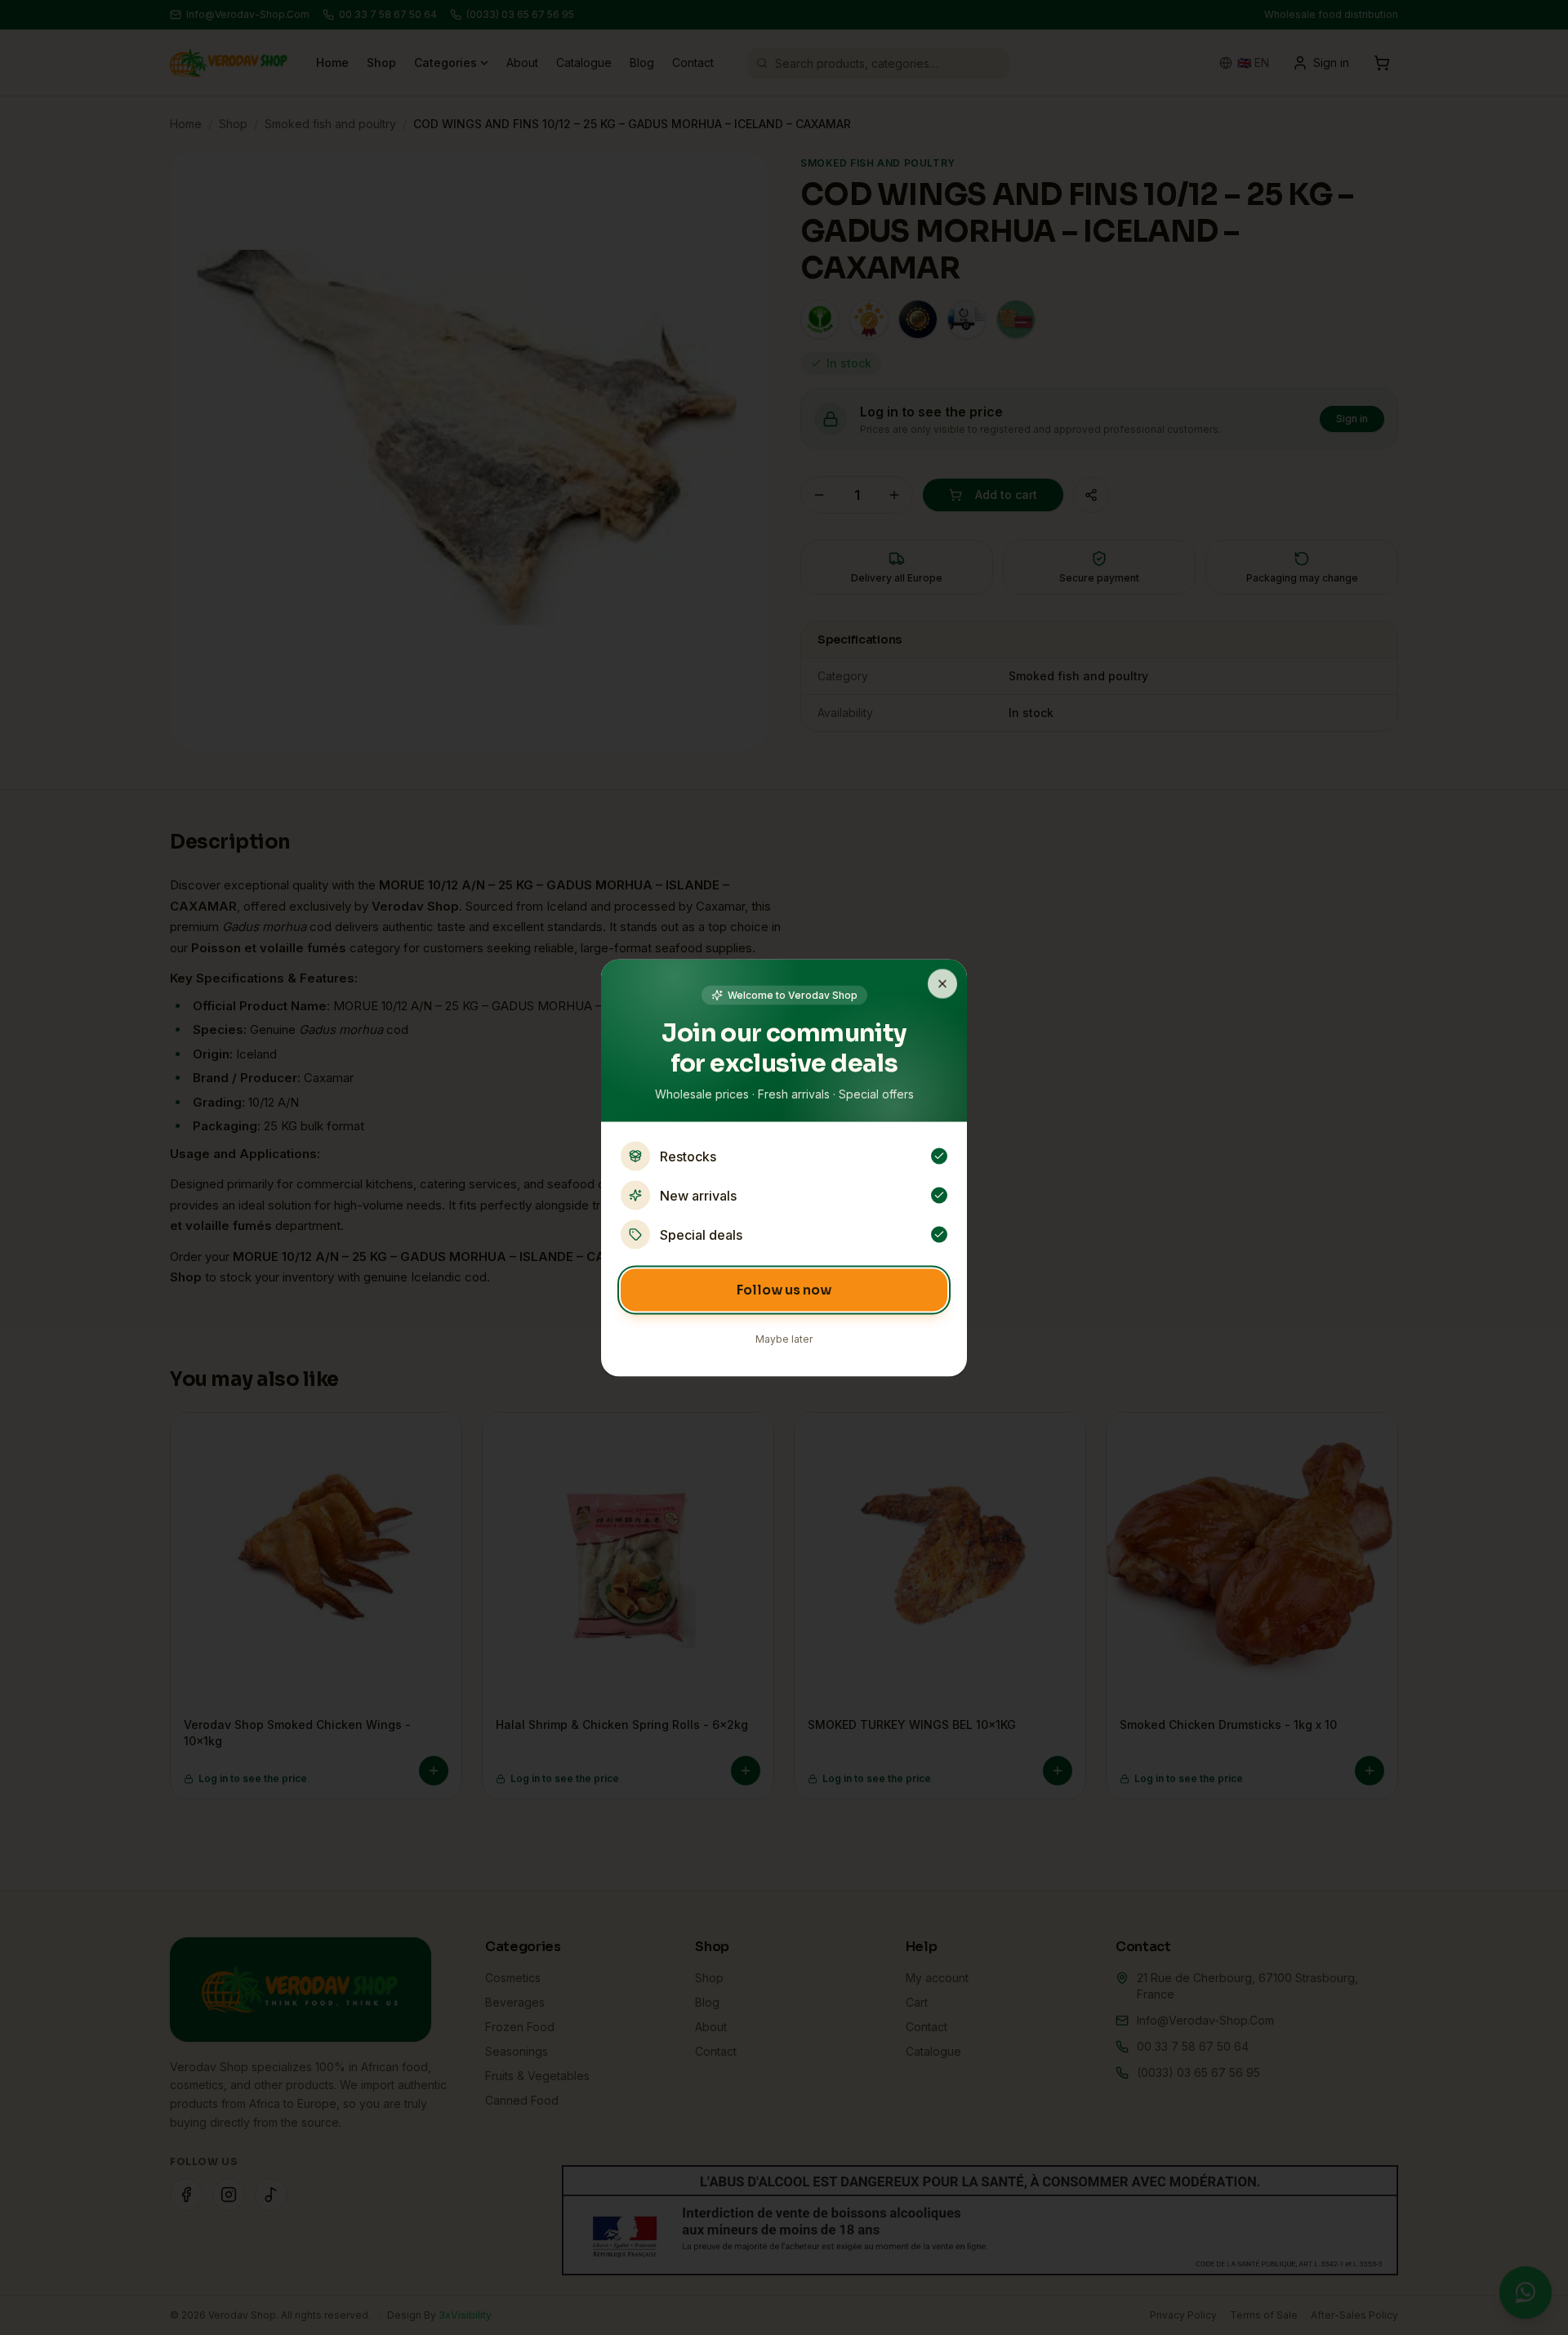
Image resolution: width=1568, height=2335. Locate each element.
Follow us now (784, 1289)
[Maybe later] (942, 983)
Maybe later (784, 1338)
